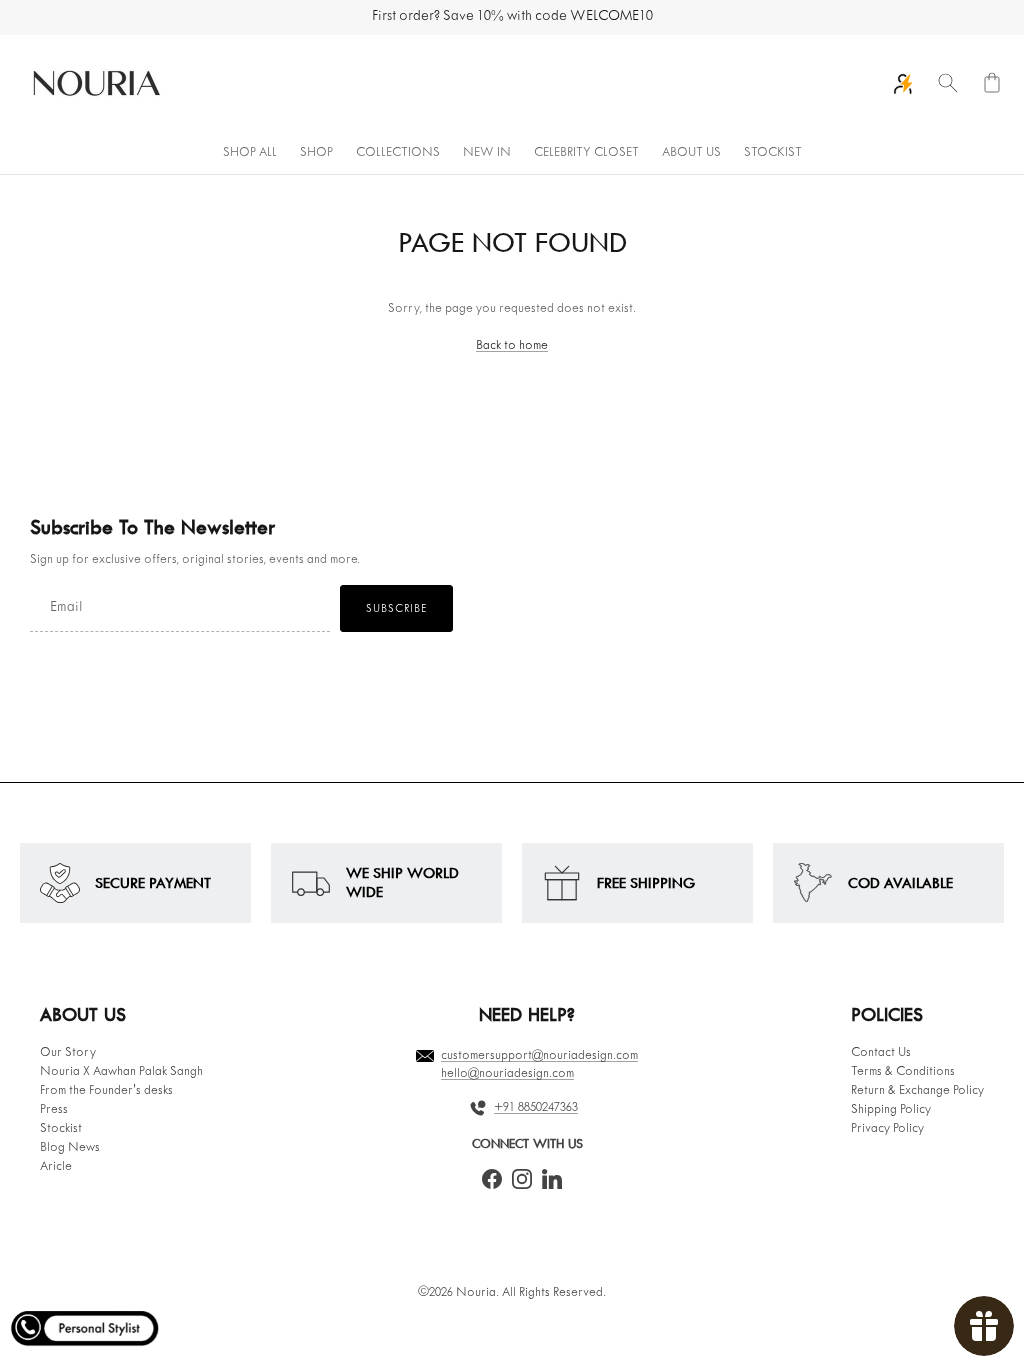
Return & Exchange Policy (917, 1091)
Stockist (773, 153)
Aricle (56, 1167)
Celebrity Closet (586, 153)
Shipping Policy (891, 1110)
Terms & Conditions (903, 1072)
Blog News (70, 1148)
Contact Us (881, 1053)
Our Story (68, 1053)
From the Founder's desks (106, 1091)
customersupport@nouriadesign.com (539, 1056)
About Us (691, 153)
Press (54, 1110)
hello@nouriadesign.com (507, 1074)
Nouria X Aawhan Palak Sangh (121, 1072)
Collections (398, 153)
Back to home (512, 346)
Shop (316, 153)
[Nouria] (95, 84)
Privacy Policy (887, 1129)
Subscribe (396, 609)
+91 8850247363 (536, 1108)
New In (487, 153)
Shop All (250, 153)
